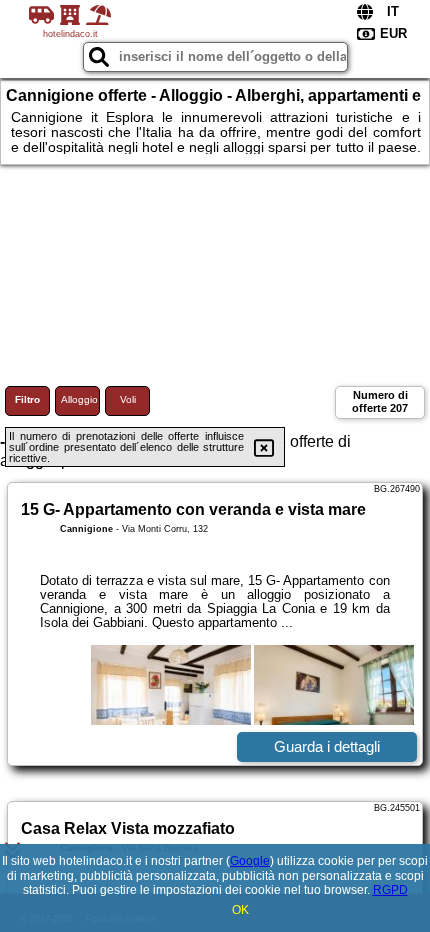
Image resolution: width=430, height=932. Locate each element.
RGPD (390, 890)
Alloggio (79, 399)
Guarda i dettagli (327, 746)
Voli (128, 399)
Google (250, 861)
